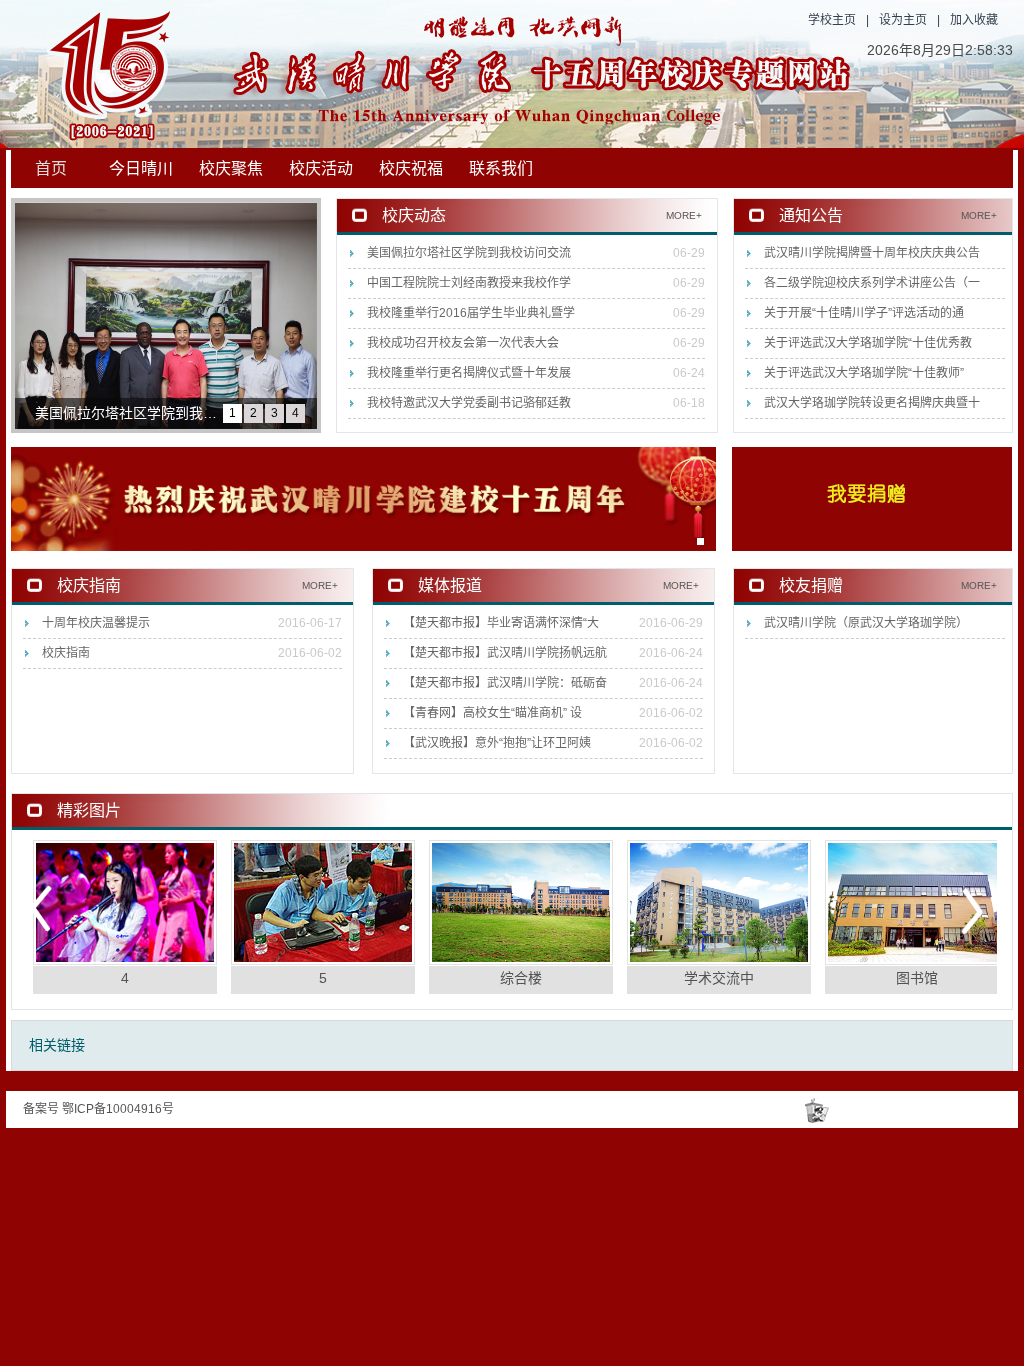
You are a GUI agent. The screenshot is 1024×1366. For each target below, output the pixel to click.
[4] (125, 902)
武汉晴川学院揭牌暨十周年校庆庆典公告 (872, 253)
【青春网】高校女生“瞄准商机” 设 (492, 713)
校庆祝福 (411, 168)
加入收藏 (974, 20)
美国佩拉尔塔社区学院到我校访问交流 (469, 253)
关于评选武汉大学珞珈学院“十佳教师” (864, 373)
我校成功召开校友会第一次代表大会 (463, 343)
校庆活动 (321, 168)
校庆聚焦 (231, 168)
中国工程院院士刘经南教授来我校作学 (469, 283)
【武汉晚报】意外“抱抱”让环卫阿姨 (497, 743)
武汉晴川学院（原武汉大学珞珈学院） (866, 623)
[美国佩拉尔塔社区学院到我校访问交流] (166, 315)
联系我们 (501, 168)
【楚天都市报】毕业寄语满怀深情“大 (501, 623)
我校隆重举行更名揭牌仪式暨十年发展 (469, 373)
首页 (51, 168)
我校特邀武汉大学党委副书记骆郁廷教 (469, 403)
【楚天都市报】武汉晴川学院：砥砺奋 (505, 683)
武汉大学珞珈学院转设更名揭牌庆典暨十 (872, 403)
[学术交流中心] (719, 902)
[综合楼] (521, 902)
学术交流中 (719, 978)
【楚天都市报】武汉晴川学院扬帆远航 (505, 653)
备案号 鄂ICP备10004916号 (98, 1109)
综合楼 (521, 978)
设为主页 (903, 20)
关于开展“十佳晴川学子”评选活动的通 (864, 313)
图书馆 (917, 978)
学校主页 (832, 20)
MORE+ (684, 215)
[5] (323, 902)
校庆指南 (66, 653)
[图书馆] (917, 902)
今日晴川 (141, 168)
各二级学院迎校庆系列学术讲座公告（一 (872, 283)
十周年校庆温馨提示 (96, 623)
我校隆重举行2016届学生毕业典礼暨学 (471, 313)
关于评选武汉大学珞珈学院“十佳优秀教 (868, 343)
